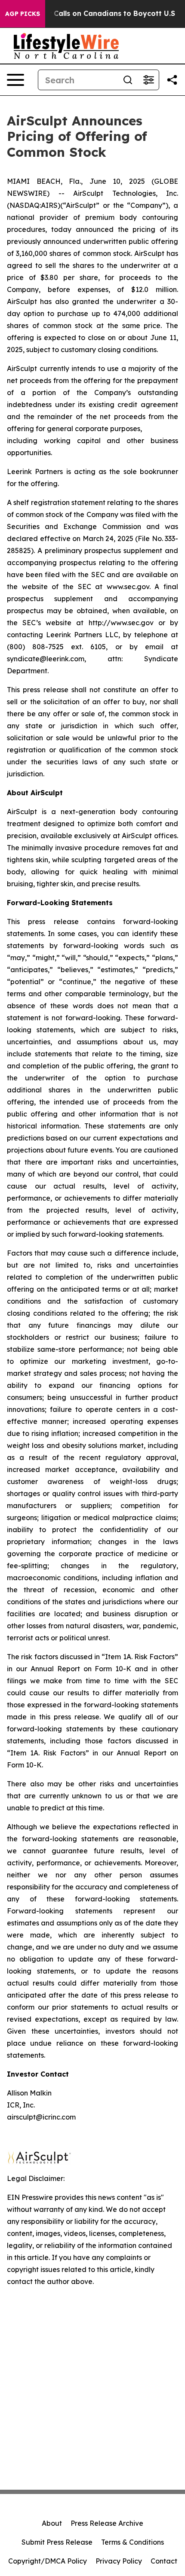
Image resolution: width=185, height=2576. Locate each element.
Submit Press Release (57, 2542)
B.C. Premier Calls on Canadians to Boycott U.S (92, 14)
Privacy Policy (119, 2561)
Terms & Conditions (133, 2542)
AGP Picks (23, 14)
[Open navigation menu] (15, 80)
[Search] (128, 80)
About (52, 2523)
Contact (164, 2561)
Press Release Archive (107, 2523)
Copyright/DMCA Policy (48, 2561)
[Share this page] (172, 80)
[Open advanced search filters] (148, 80)
